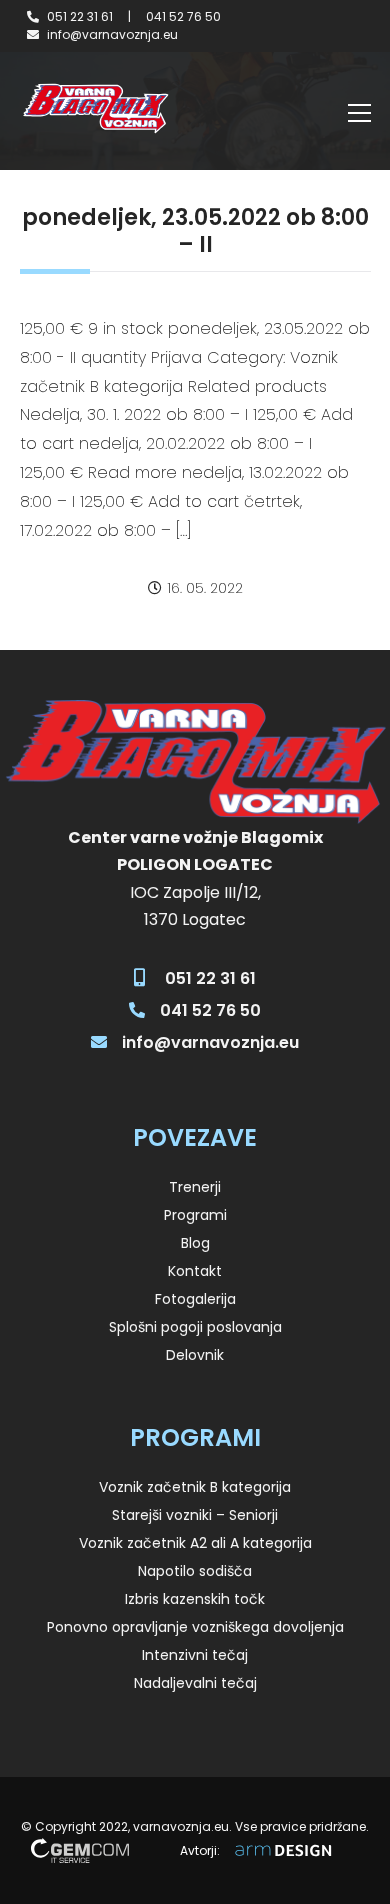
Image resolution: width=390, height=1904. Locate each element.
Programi (195, 1215)
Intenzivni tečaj (195, 1655)
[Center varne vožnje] (95, 108)
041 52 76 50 (183, 16)
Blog (195, 1243)
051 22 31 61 (80, 16)
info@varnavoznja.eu (112, 34)
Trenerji (195, 1187)
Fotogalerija (195, 1299)
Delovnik (195, 1355)
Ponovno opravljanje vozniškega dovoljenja (195, 1627)
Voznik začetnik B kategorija (195, 1487)
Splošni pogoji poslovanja (195, 1327)
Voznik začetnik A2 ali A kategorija (195, 1543)
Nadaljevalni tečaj (195, 1683)
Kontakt (195, 1271)
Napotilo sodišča (195, 1571)
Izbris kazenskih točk (195, 1599)
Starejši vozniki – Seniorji (195, 1515)
